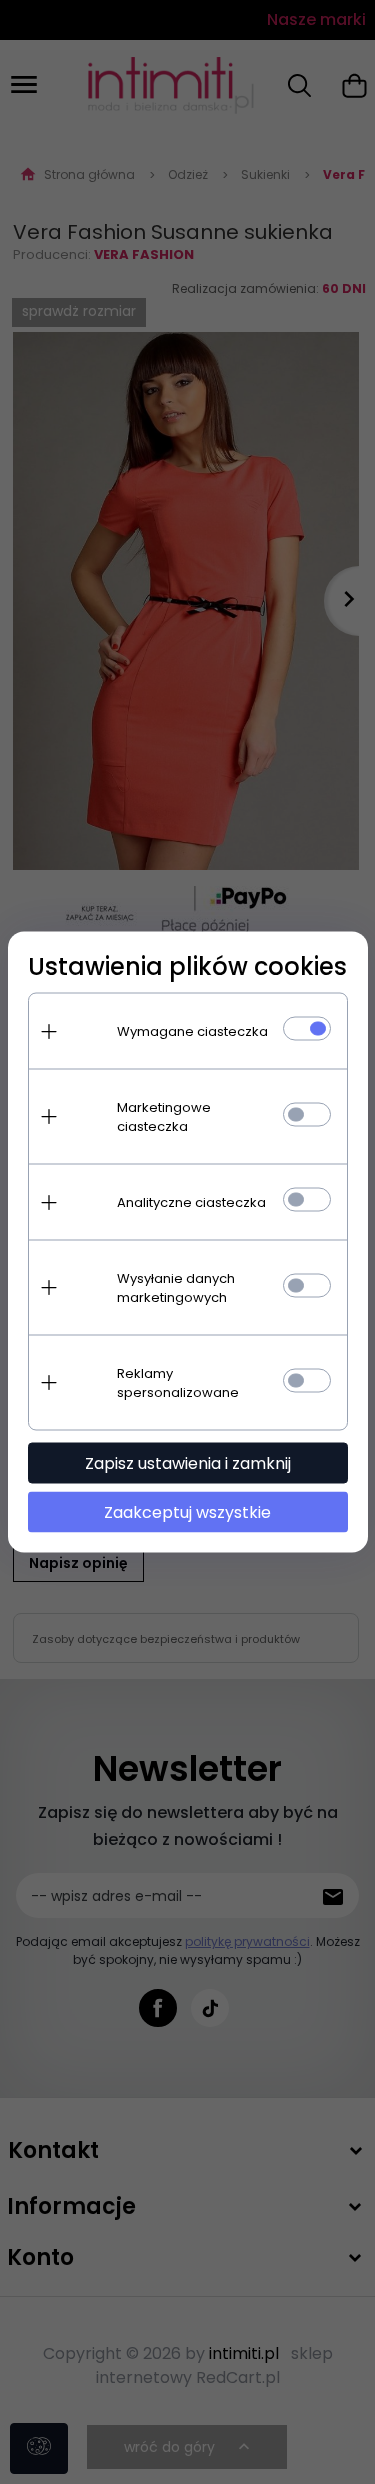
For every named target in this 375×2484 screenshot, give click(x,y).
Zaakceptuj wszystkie (187, 1512)
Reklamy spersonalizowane (178, 1383)
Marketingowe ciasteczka (164, 1117)
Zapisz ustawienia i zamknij (188, 1463)
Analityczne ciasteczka (191, 1202)
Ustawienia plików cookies (187, 966)
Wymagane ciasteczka (192, 1031)
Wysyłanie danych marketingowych (176, 1288)
